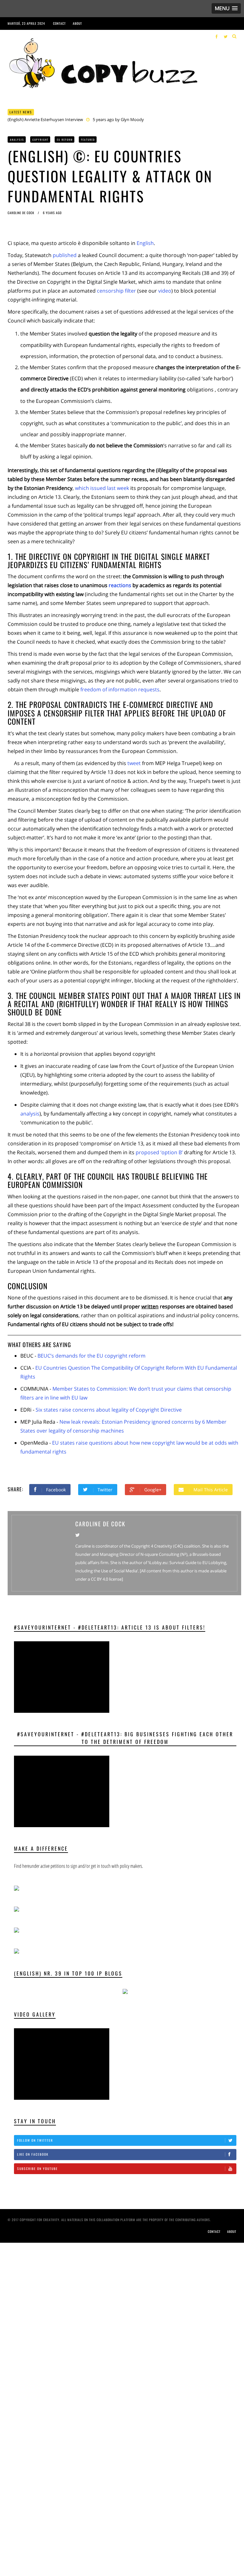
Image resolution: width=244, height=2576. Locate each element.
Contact (59, 23)
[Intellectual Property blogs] (125, 1991)
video (165, 291)
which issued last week (102, 488)
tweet (135, 763)
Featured (88, 139)
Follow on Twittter (35, 2140)
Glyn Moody (132, 119)
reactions (120, 585)
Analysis (17, 139)
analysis (30, 1114)
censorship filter (116, 291)
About (77, 23)
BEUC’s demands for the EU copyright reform (91, 1356)
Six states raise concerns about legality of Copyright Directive (109, 1410)
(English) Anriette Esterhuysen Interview (45, 119)
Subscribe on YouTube (37, 2169)
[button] (226, 8)
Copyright (41, 139)
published (65, 255)
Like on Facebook (33, 2154)
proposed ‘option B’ (160, 1152)
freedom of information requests (120, 689)
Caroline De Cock (21, 213)
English (145, 243)
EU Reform (65, 139)
